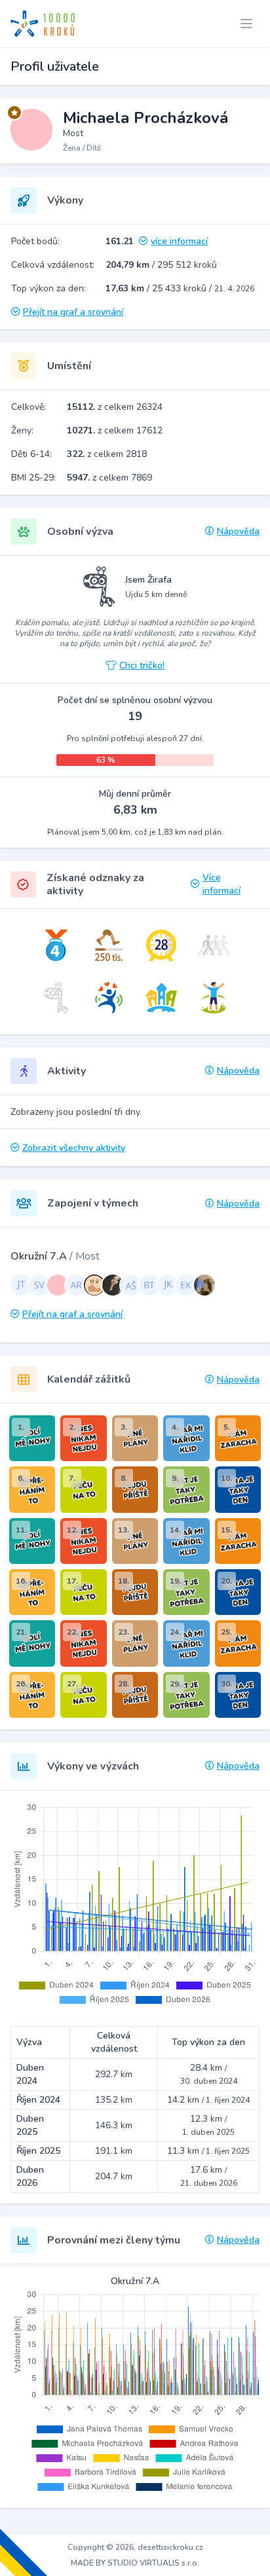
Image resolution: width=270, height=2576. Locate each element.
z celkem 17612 (115, 430)
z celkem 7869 (109, 478)
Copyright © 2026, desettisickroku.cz (135, 2547)
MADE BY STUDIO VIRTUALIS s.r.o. (135, 2563)
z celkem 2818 (107, 454)
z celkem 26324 (115, 407)
